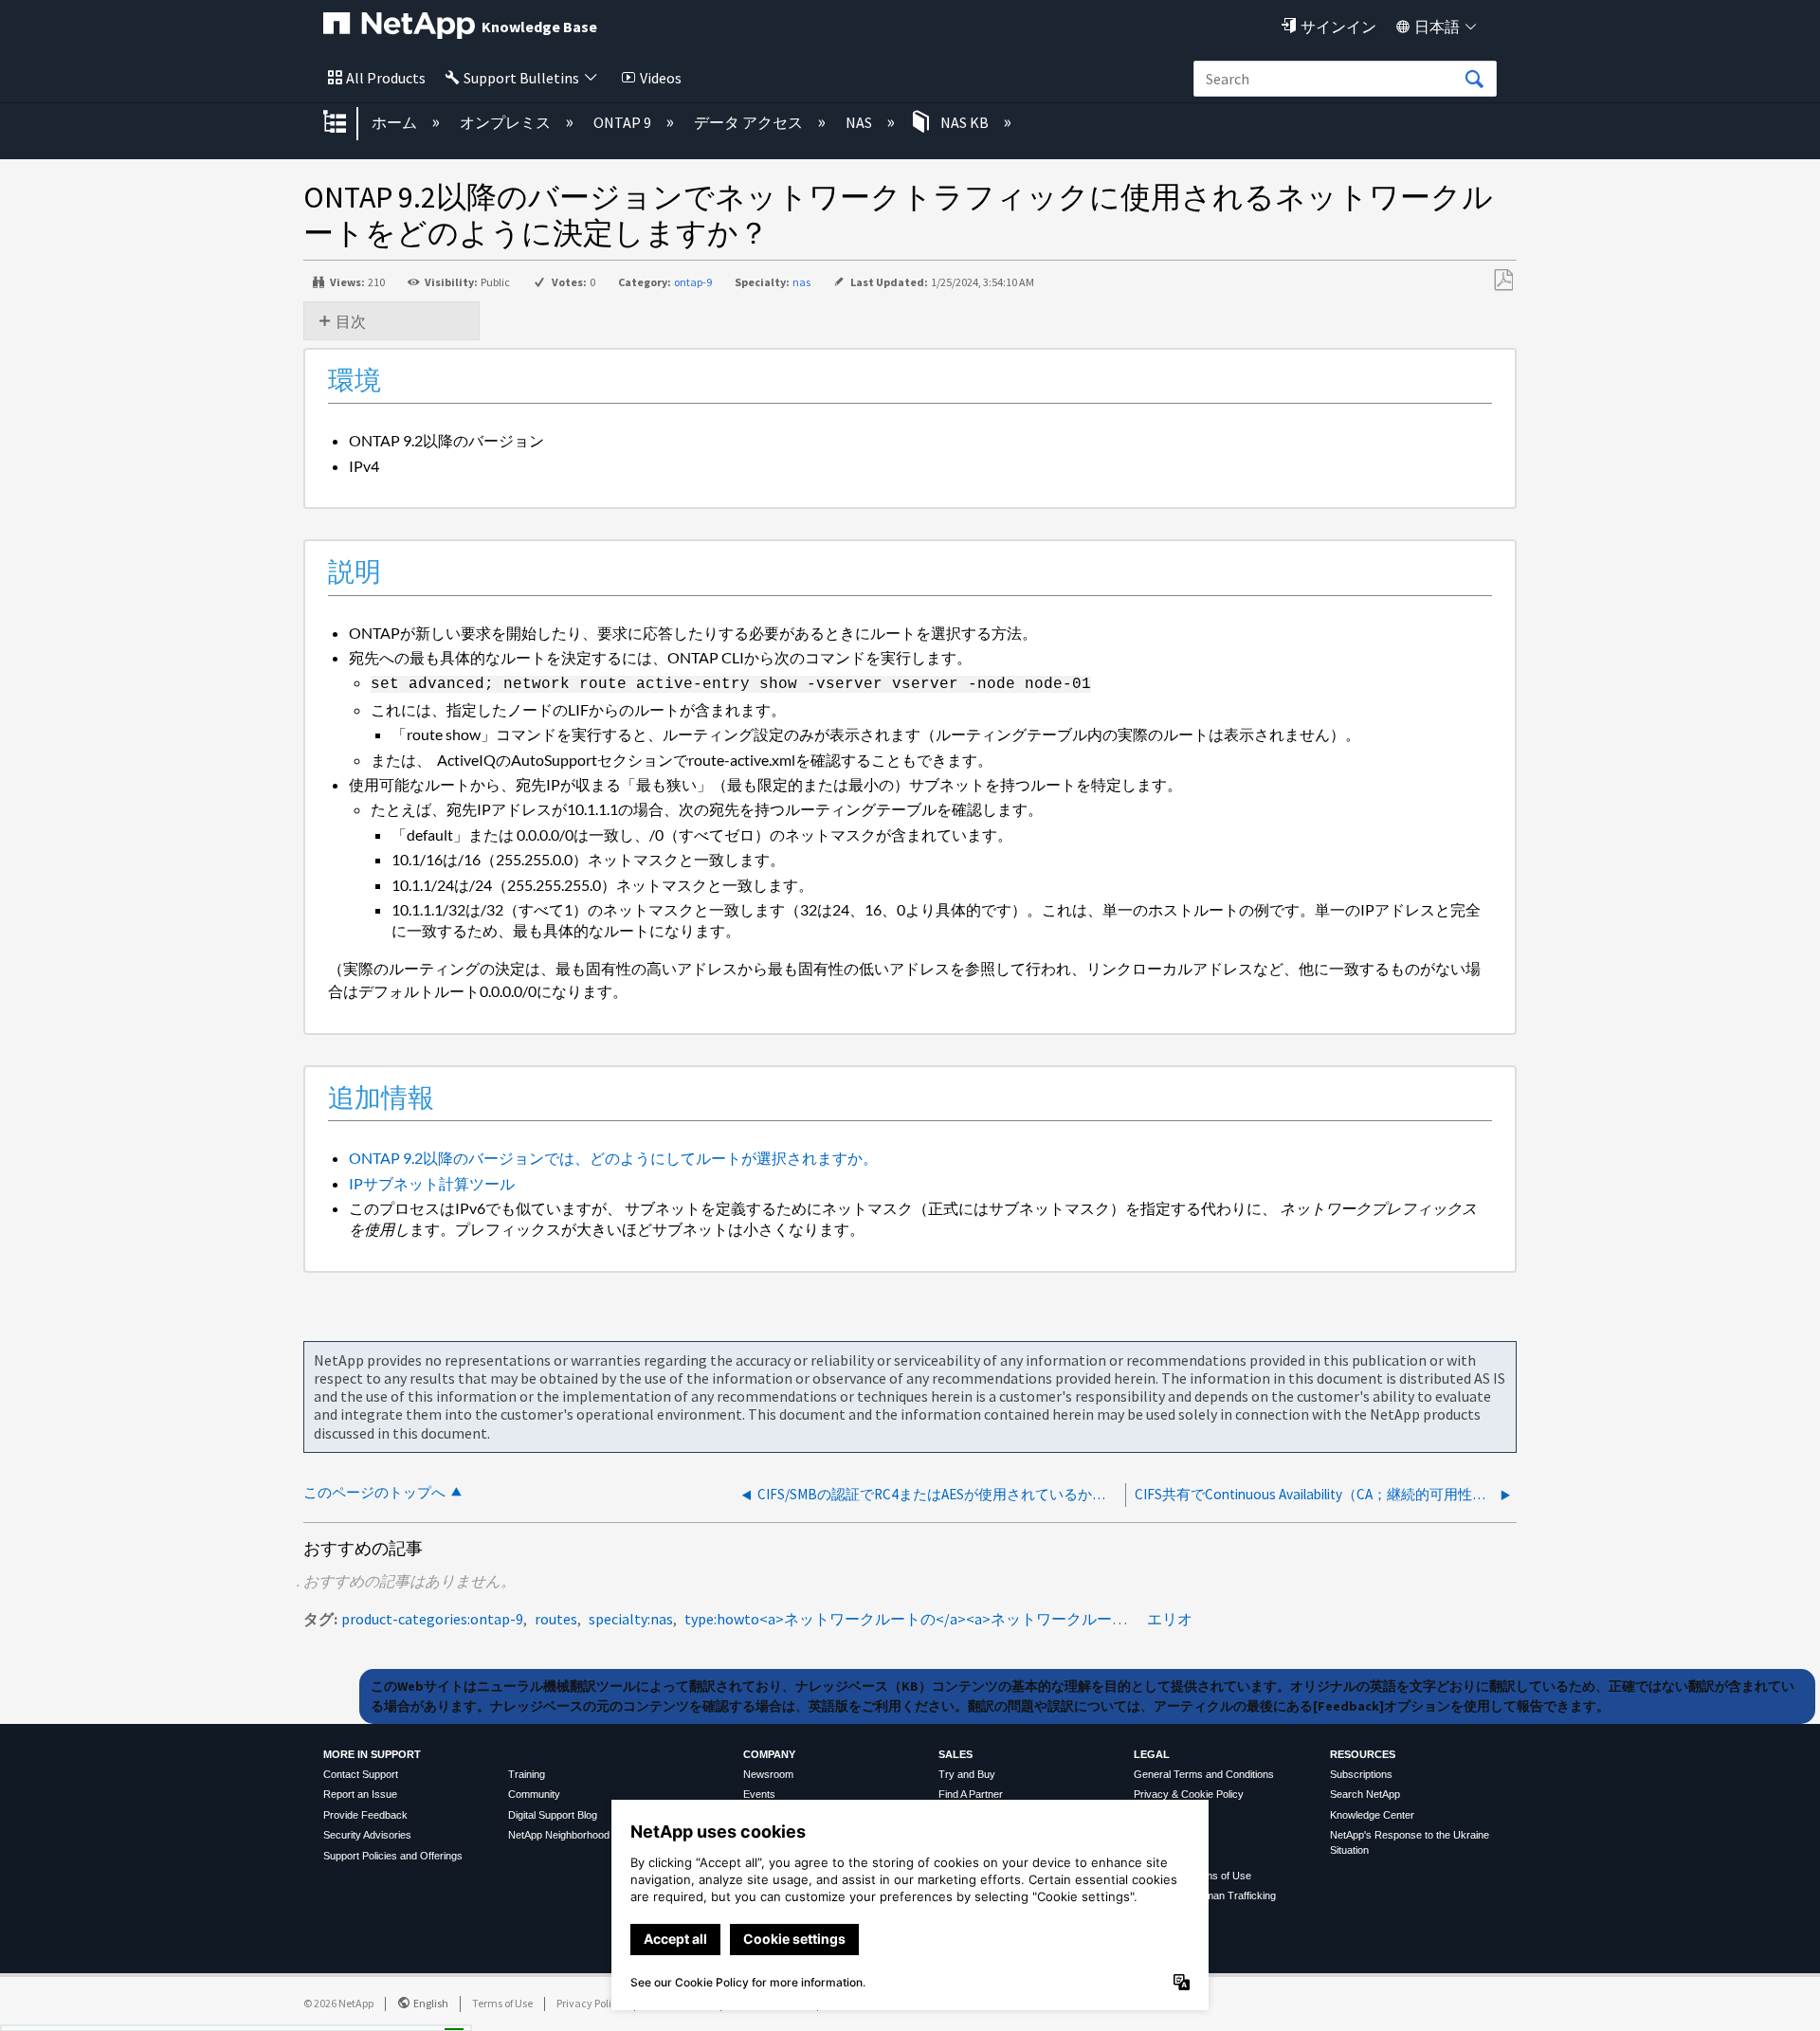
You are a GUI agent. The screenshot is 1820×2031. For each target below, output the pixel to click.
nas (801, 282)
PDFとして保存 (1503, 281)
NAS (860, 122)
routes (556, 1619)
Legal (1152, 1754)
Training (527, 1774)
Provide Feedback (365, 1815)
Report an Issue (360, 1794)
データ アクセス (750, 122)
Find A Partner (971, 1794)
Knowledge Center (1372, 1815)
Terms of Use (502, 2003)
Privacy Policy (590, 2003)
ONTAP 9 (624, 122)
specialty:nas (631, 1619)
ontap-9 (693, 282)
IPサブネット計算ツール (432, 1183)
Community (534, 1794)
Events (759, 1794)
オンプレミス (507, 122)
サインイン (1338, 27)
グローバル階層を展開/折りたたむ (347, 123)
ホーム (396, 122)
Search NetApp (1365, 1794)
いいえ (389, 2011)
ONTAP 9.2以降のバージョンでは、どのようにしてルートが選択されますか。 (613, 1158)
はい (292, 2011)
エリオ (1170, 1619)
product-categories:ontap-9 (432, 1619)
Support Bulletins (521, 78)
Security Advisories (367, 1835)
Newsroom (768, 1774)
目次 (351, 321)
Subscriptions (1361, 1774)
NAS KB (965, 122)
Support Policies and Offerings (393, 1856)
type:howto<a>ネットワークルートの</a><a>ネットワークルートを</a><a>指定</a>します (994, 1619)
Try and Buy (967, 1774)
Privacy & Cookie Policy (1189, 1794)
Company (769, 1754)
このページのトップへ (374, 1492)
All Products (386, 78)
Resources (1363, 1754)
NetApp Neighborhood (559, 1835)
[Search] (1474, 80)
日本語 (1437, 27)
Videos (661, 78)
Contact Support (361, 1774)
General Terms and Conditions (1204, 1774)
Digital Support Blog (553, 1815)
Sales (955, 1754)
